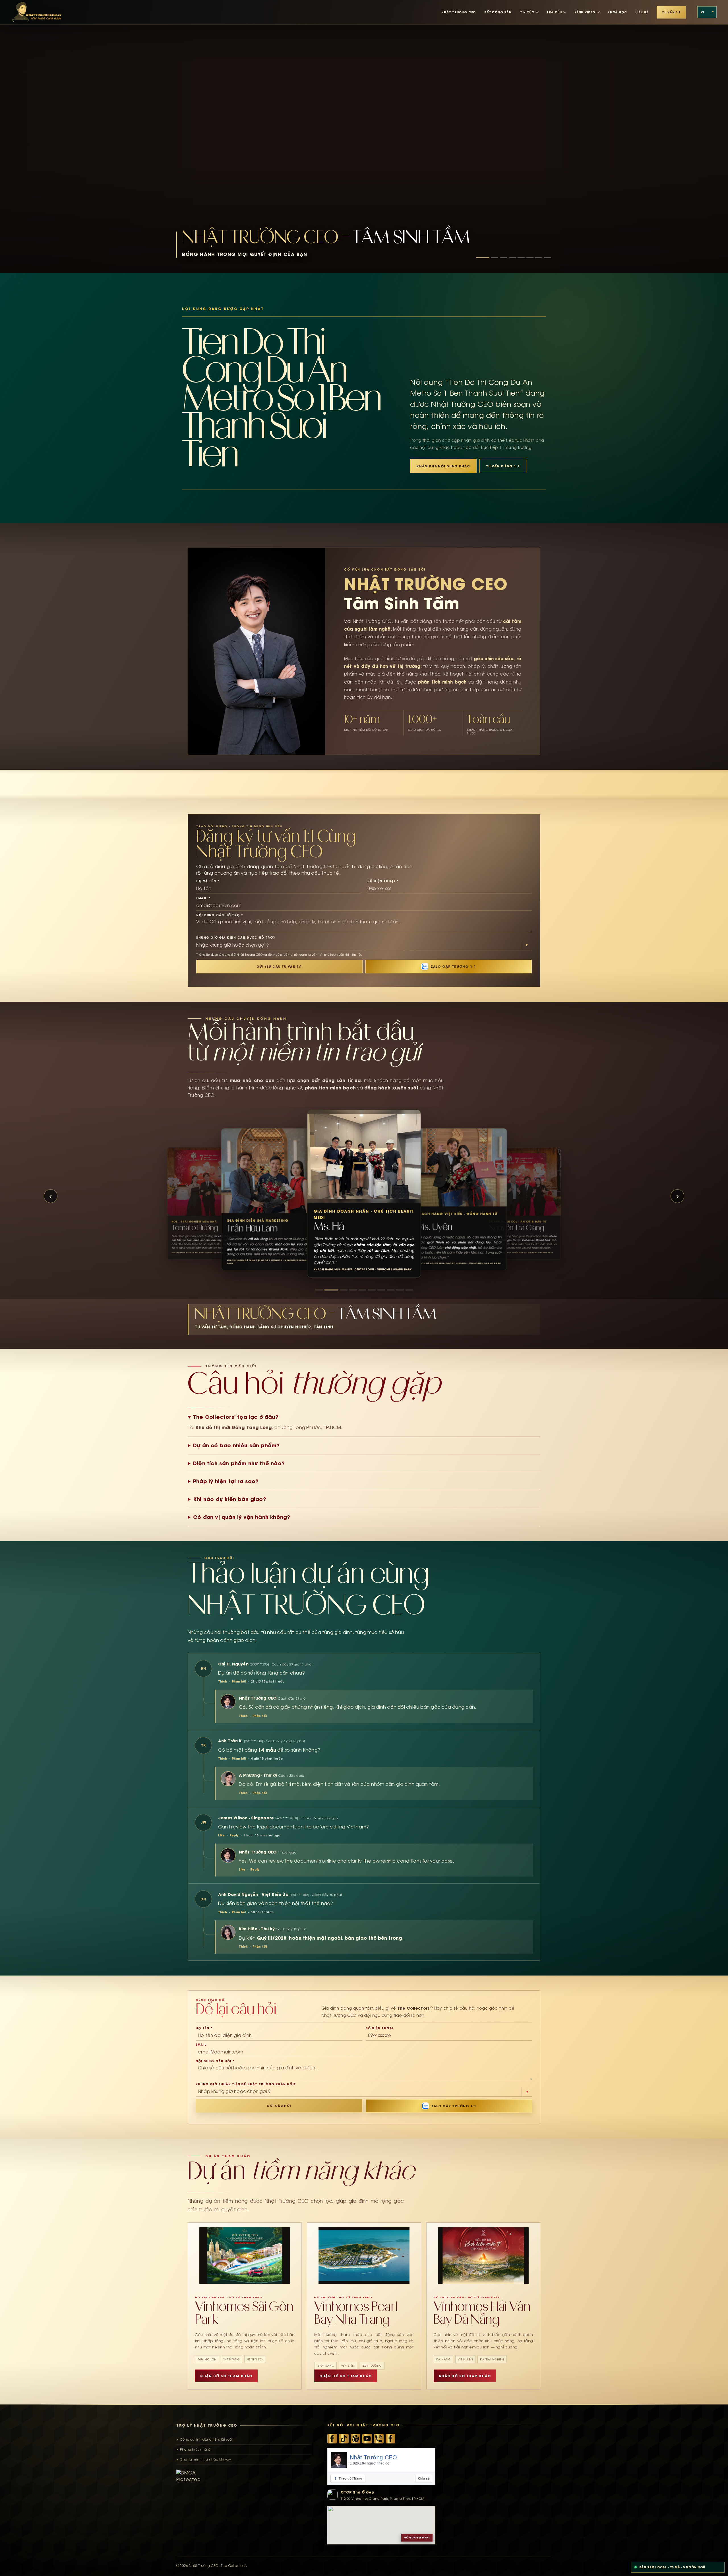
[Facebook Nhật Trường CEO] (332, 2439)
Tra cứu (554, 12)
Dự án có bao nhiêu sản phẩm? (236, 1445)
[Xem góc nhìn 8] (391, 1290)
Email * (203, 898)
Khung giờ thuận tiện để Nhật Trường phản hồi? (246, 2084)
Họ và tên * (208, 881)
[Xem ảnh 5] (521, 258)
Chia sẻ (424, 2478)
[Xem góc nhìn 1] (319, 1290)
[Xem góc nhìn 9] (400, 1290)
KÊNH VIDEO (585, 12)
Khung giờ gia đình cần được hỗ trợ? (236, 938)
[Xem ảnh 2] (495, 258)
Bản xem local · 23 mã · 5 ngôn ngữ (672, 2567)
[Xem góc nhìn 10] (409, 1290)
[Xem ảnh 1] (483, 258)
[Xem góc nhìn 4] (347, 1290)
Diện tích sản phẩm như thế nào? (239, 1463)
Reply (234, 1835)
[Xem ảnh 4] (512, 258)
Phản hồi (239, 1681)
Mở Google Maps (417, 2538)
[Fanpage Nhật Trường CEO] (390, 2439)
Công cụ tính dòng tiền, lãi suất (206, 2439)
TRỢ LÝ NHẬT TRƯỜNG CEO (207, 2425)
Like (221, 1835)
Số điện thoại (380, 2028)
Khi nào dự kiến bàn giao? (230, 1499)
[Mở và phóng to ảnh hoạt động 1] (364, 137)
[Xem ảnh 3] (503, 258)
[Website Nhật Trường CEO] (355, 2439)
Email (201, 2045)
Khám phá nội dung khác (443, 466)
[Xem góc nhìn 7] (378, 1290)
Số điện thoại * (383, 881)
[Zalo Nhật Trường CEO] (379, 2439)
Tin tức (527, 12)
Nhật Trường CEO (373, 2457)
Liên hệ (642, 12)
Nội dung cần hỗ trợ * (220, 915)
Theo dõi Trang (349, 2478)
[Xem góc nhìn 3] (338, 1290)
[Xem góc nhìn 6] (366, 1290)
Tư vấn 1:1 (671, 12)
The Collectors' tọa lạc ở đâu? (236, 1417)
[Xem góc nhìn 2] (328, 1290)
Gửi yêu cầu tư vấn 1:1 (279, 967)
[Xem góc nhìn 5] (356, 1290)
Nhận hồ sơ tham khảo (226, 2376)
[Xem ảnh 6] (530, 258)
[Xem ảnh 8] (548, 258)
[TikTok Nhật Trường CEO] (344, 2439)
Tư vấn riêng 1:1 (503, 466)
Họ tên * (204, 2028)
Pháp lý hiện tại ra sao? (226, 1481)
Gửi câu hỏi (279, 2106)
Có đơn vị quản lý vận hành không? (242, 1517)
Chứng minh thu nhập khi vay (205, 2459)
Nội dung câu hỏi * (215, 2061)
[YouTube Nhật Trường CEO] (367, 2439)
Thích (223, 1681)
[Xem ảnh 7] (539, 258)
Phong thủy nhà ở (195, 2449)
